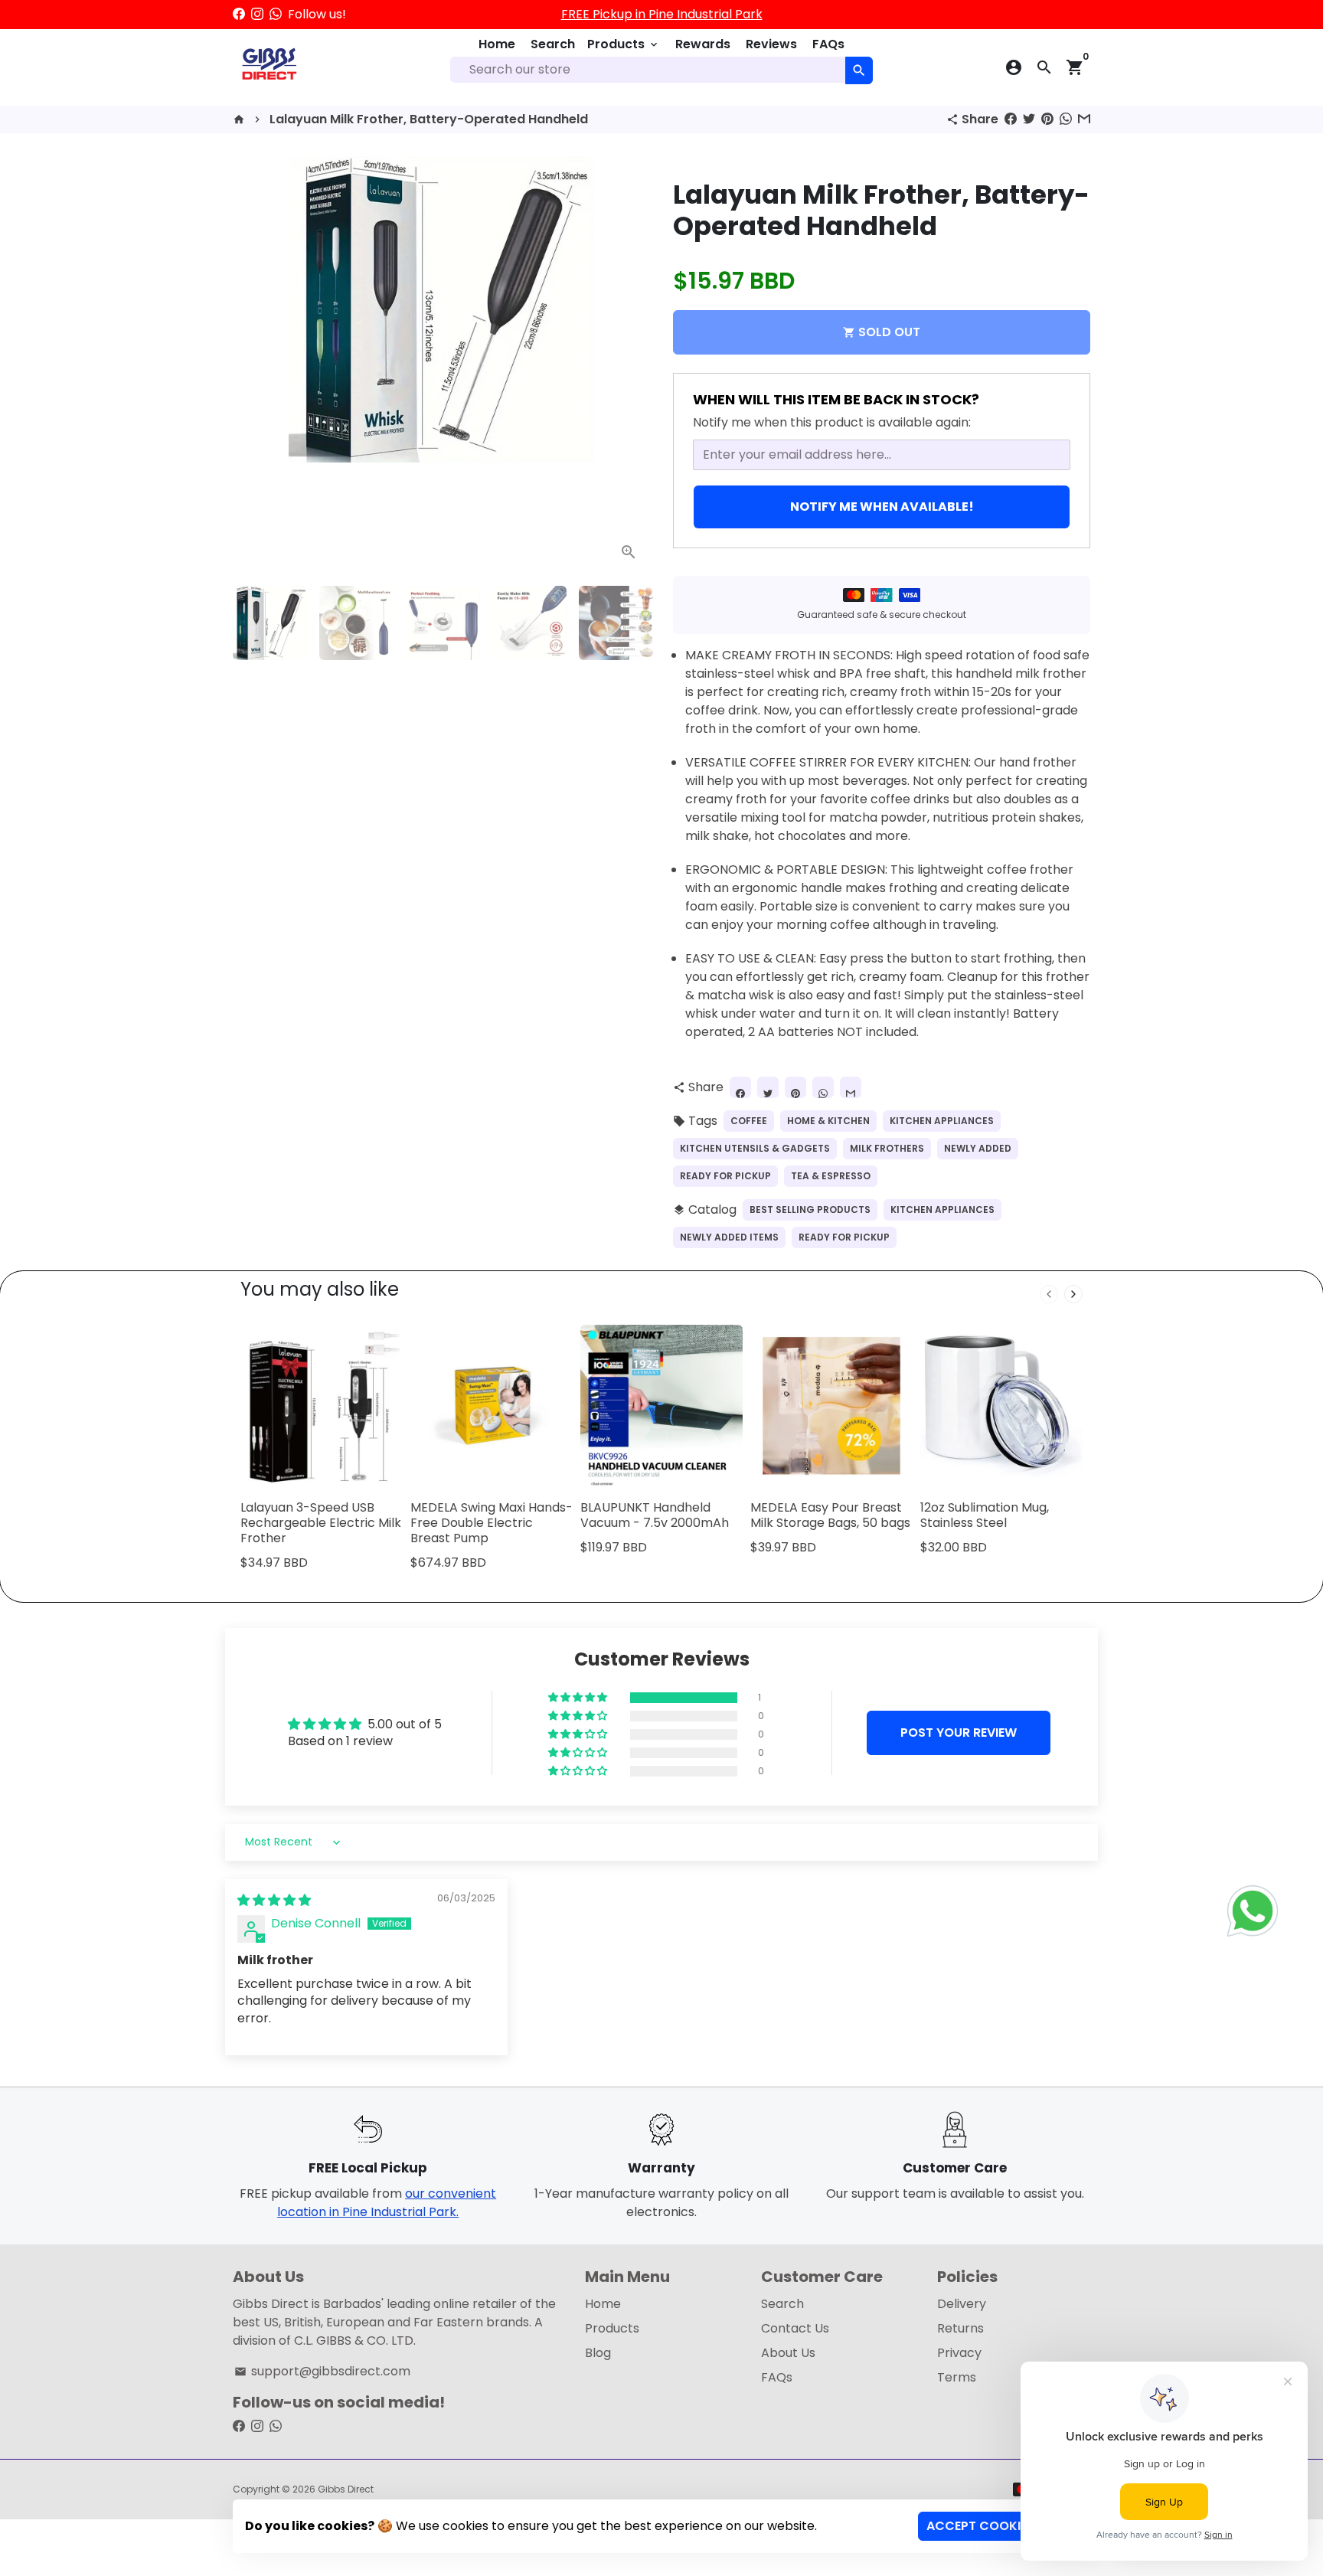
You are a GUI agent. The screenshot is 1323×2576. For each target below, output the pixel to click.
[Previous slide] (1049, 1294)
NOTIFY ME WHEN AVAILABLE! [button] (882, 507)
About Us (788, 2353)
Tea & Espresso (831, 1176)
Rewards (703, 44)
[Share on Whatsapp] (1066, 119)
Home (497, 44)
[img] (274, 1900)
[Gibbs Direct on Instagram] (257, 14)
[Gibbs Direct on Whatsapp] (276, 14)
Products (624, 44)
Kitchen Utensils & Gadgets (755, 1148)
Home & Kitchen (828, 1121)
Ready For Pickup (725, 1176)
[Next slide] (1073, 1294)
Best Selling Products (810, 1210)
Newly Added (978, 1148)
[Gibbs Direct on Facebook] (239, 14)
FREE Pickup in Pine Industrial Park (662, 14)
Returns (960, 2328)
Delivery (962, 2304)
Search (553, 44)
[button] (579, 1698)
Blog (598, 2353)
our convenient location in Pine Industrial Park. (387, 2203)
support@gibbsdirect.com (322, 2371)
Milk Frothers (887, 1148)
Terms (957, 2377)
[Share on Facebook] (1011, 119)
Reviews (771, 44)
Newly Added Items (729, 1237)
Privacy (959, 2353)
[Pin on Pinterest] (1047, 119)
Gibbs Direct (346, 2489)
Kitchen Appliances (942, 1121)
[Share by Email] (1084, 119)
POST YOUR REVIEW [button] (959, 1733)
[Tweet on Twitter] (1029, 119)
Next (629, 365)
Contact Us (795, 2328)
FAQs (828, 44)
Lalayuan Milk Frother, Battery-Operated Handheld (429, 119)
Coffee (749, 1121)
